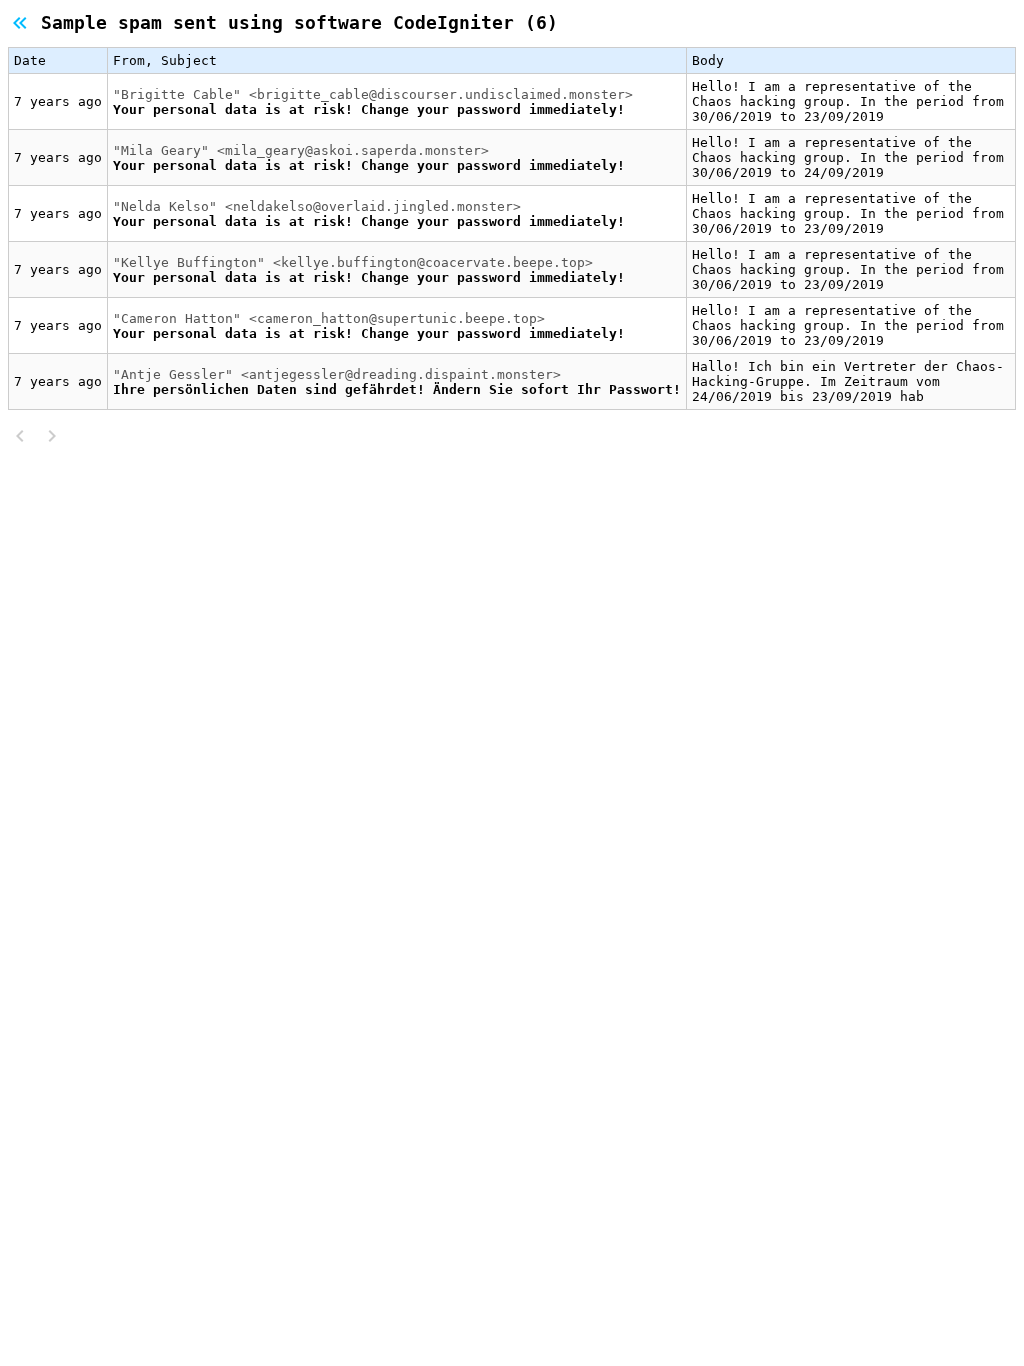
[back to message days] (24, 22)
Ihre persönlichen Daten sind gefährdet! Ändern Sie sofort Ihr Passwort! (397, 389)
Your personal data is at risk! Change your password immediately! (369, 109)
